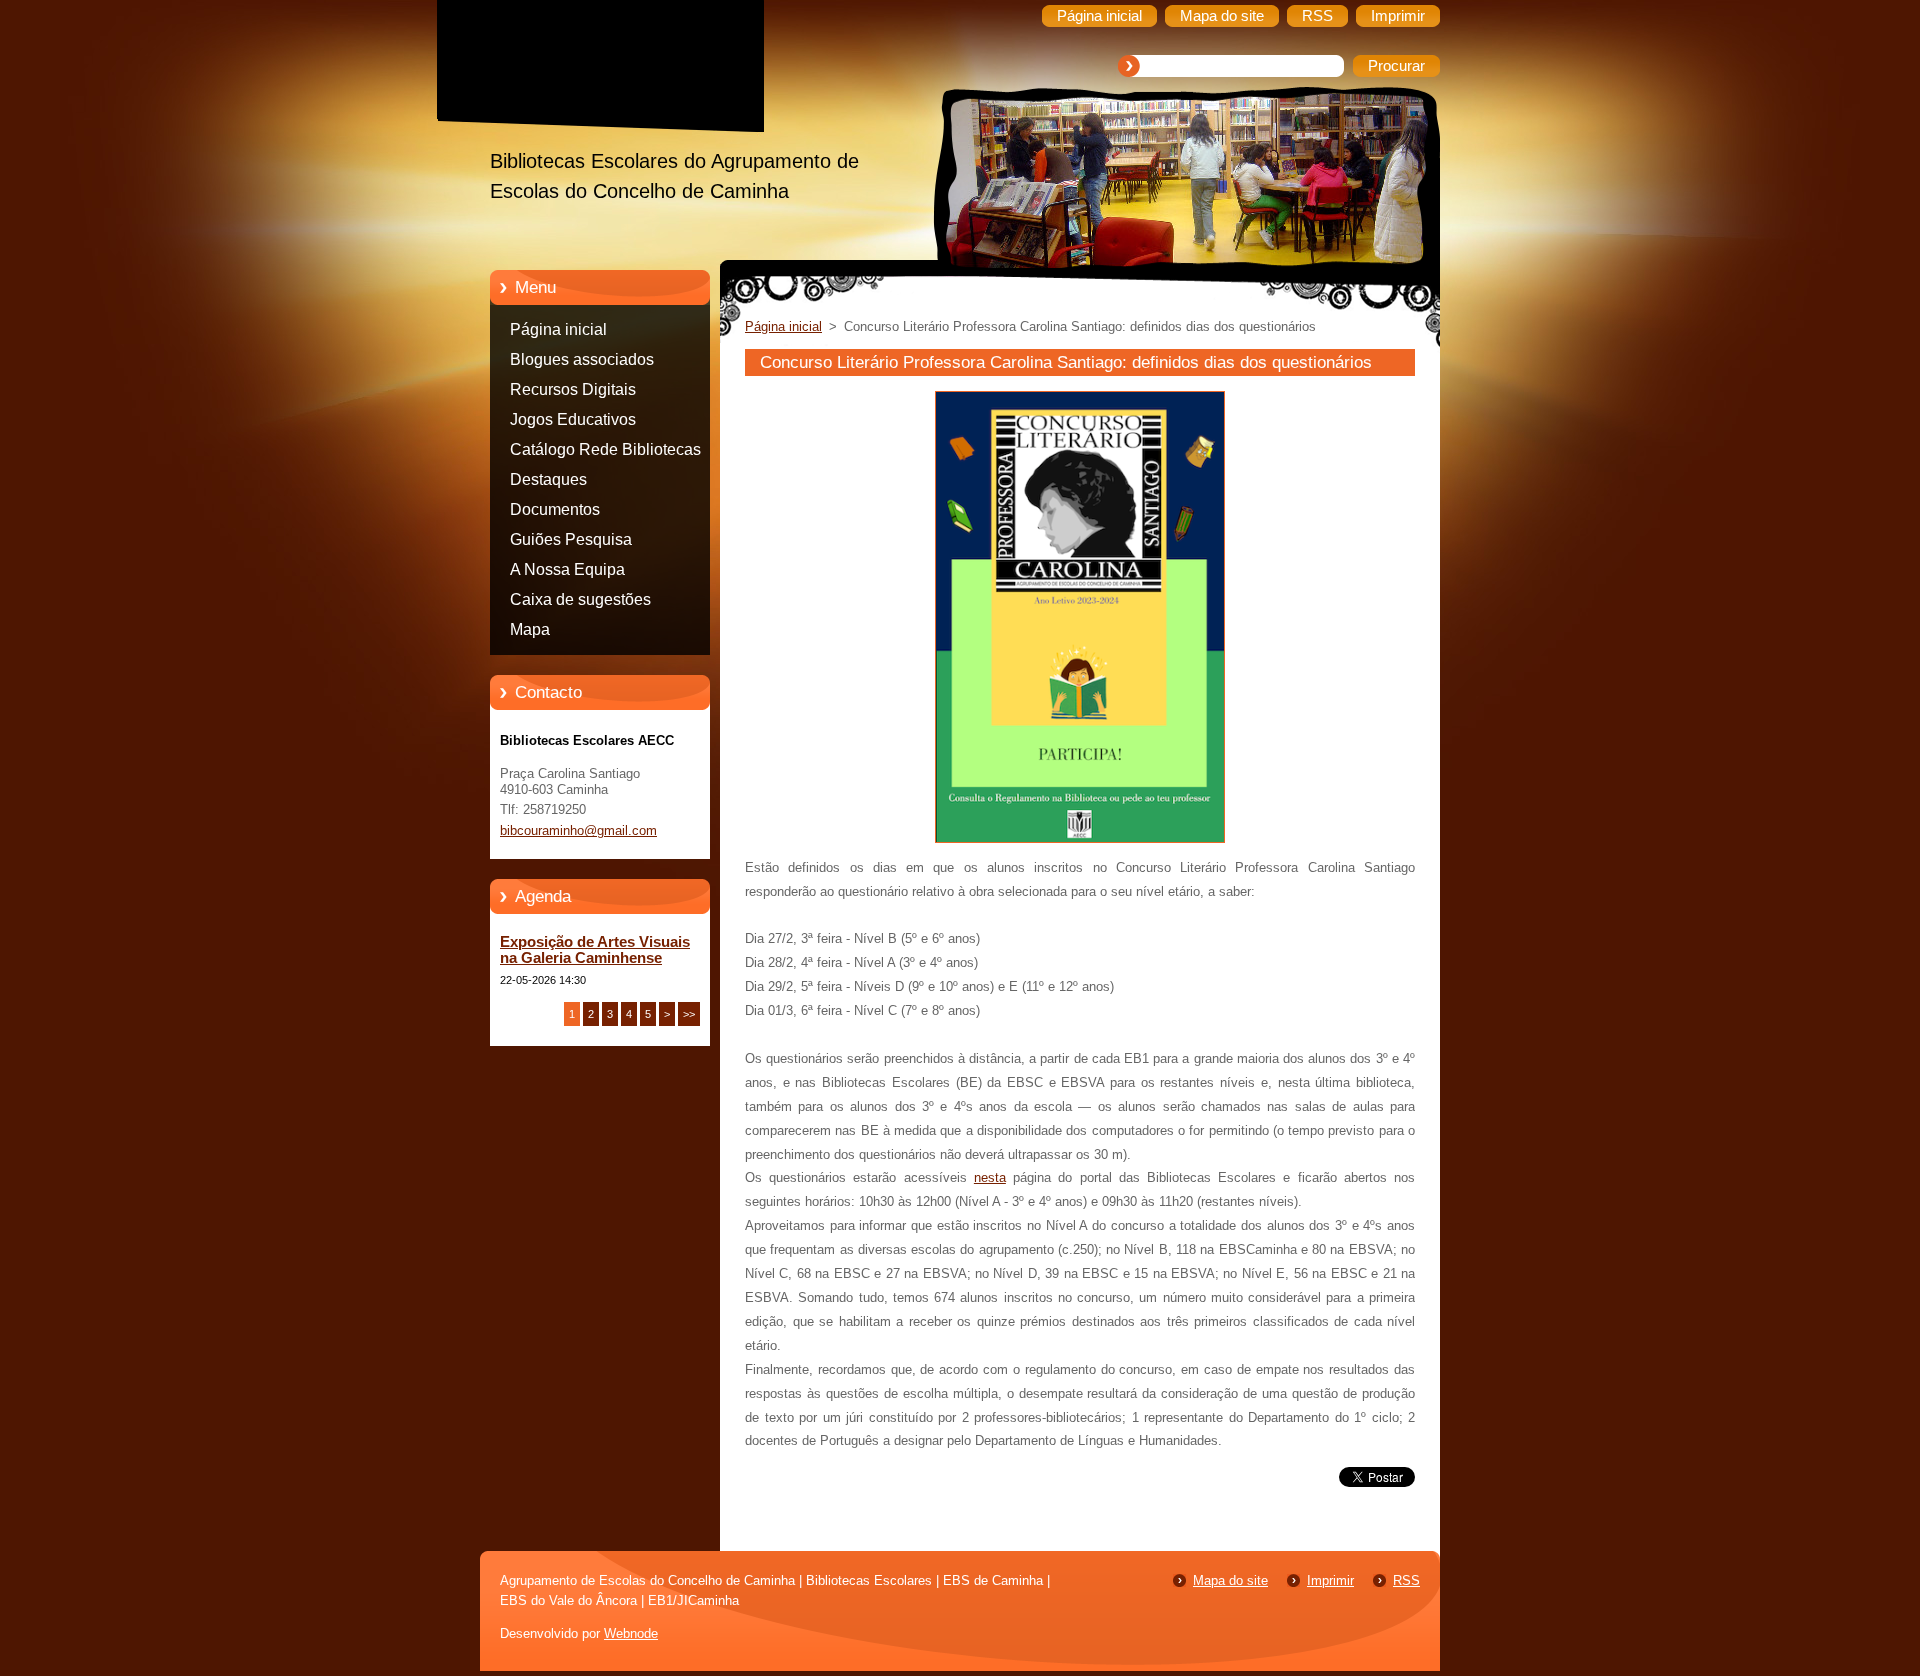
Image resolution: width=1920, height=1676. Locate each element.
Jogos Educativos (573, 419)
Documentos (555, 509)
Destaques (548, 479)
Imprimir (1330, 1580)
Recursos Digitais (573, 389)
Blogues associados (582, 359)
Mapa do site (1230, 1580)
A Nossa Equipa (567, 569)
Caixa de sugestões (580, 599)
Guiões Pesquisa (571, 539)
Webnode (631, 1633)
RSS (1406, 1580)
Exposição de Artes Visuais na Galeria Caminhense (595, 950)
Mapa (530, 629)
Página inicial (558, 329)
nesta (990, 1177)
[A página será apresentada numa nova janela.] (1080, 843)
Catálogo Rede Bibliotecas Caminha (605, 453)
